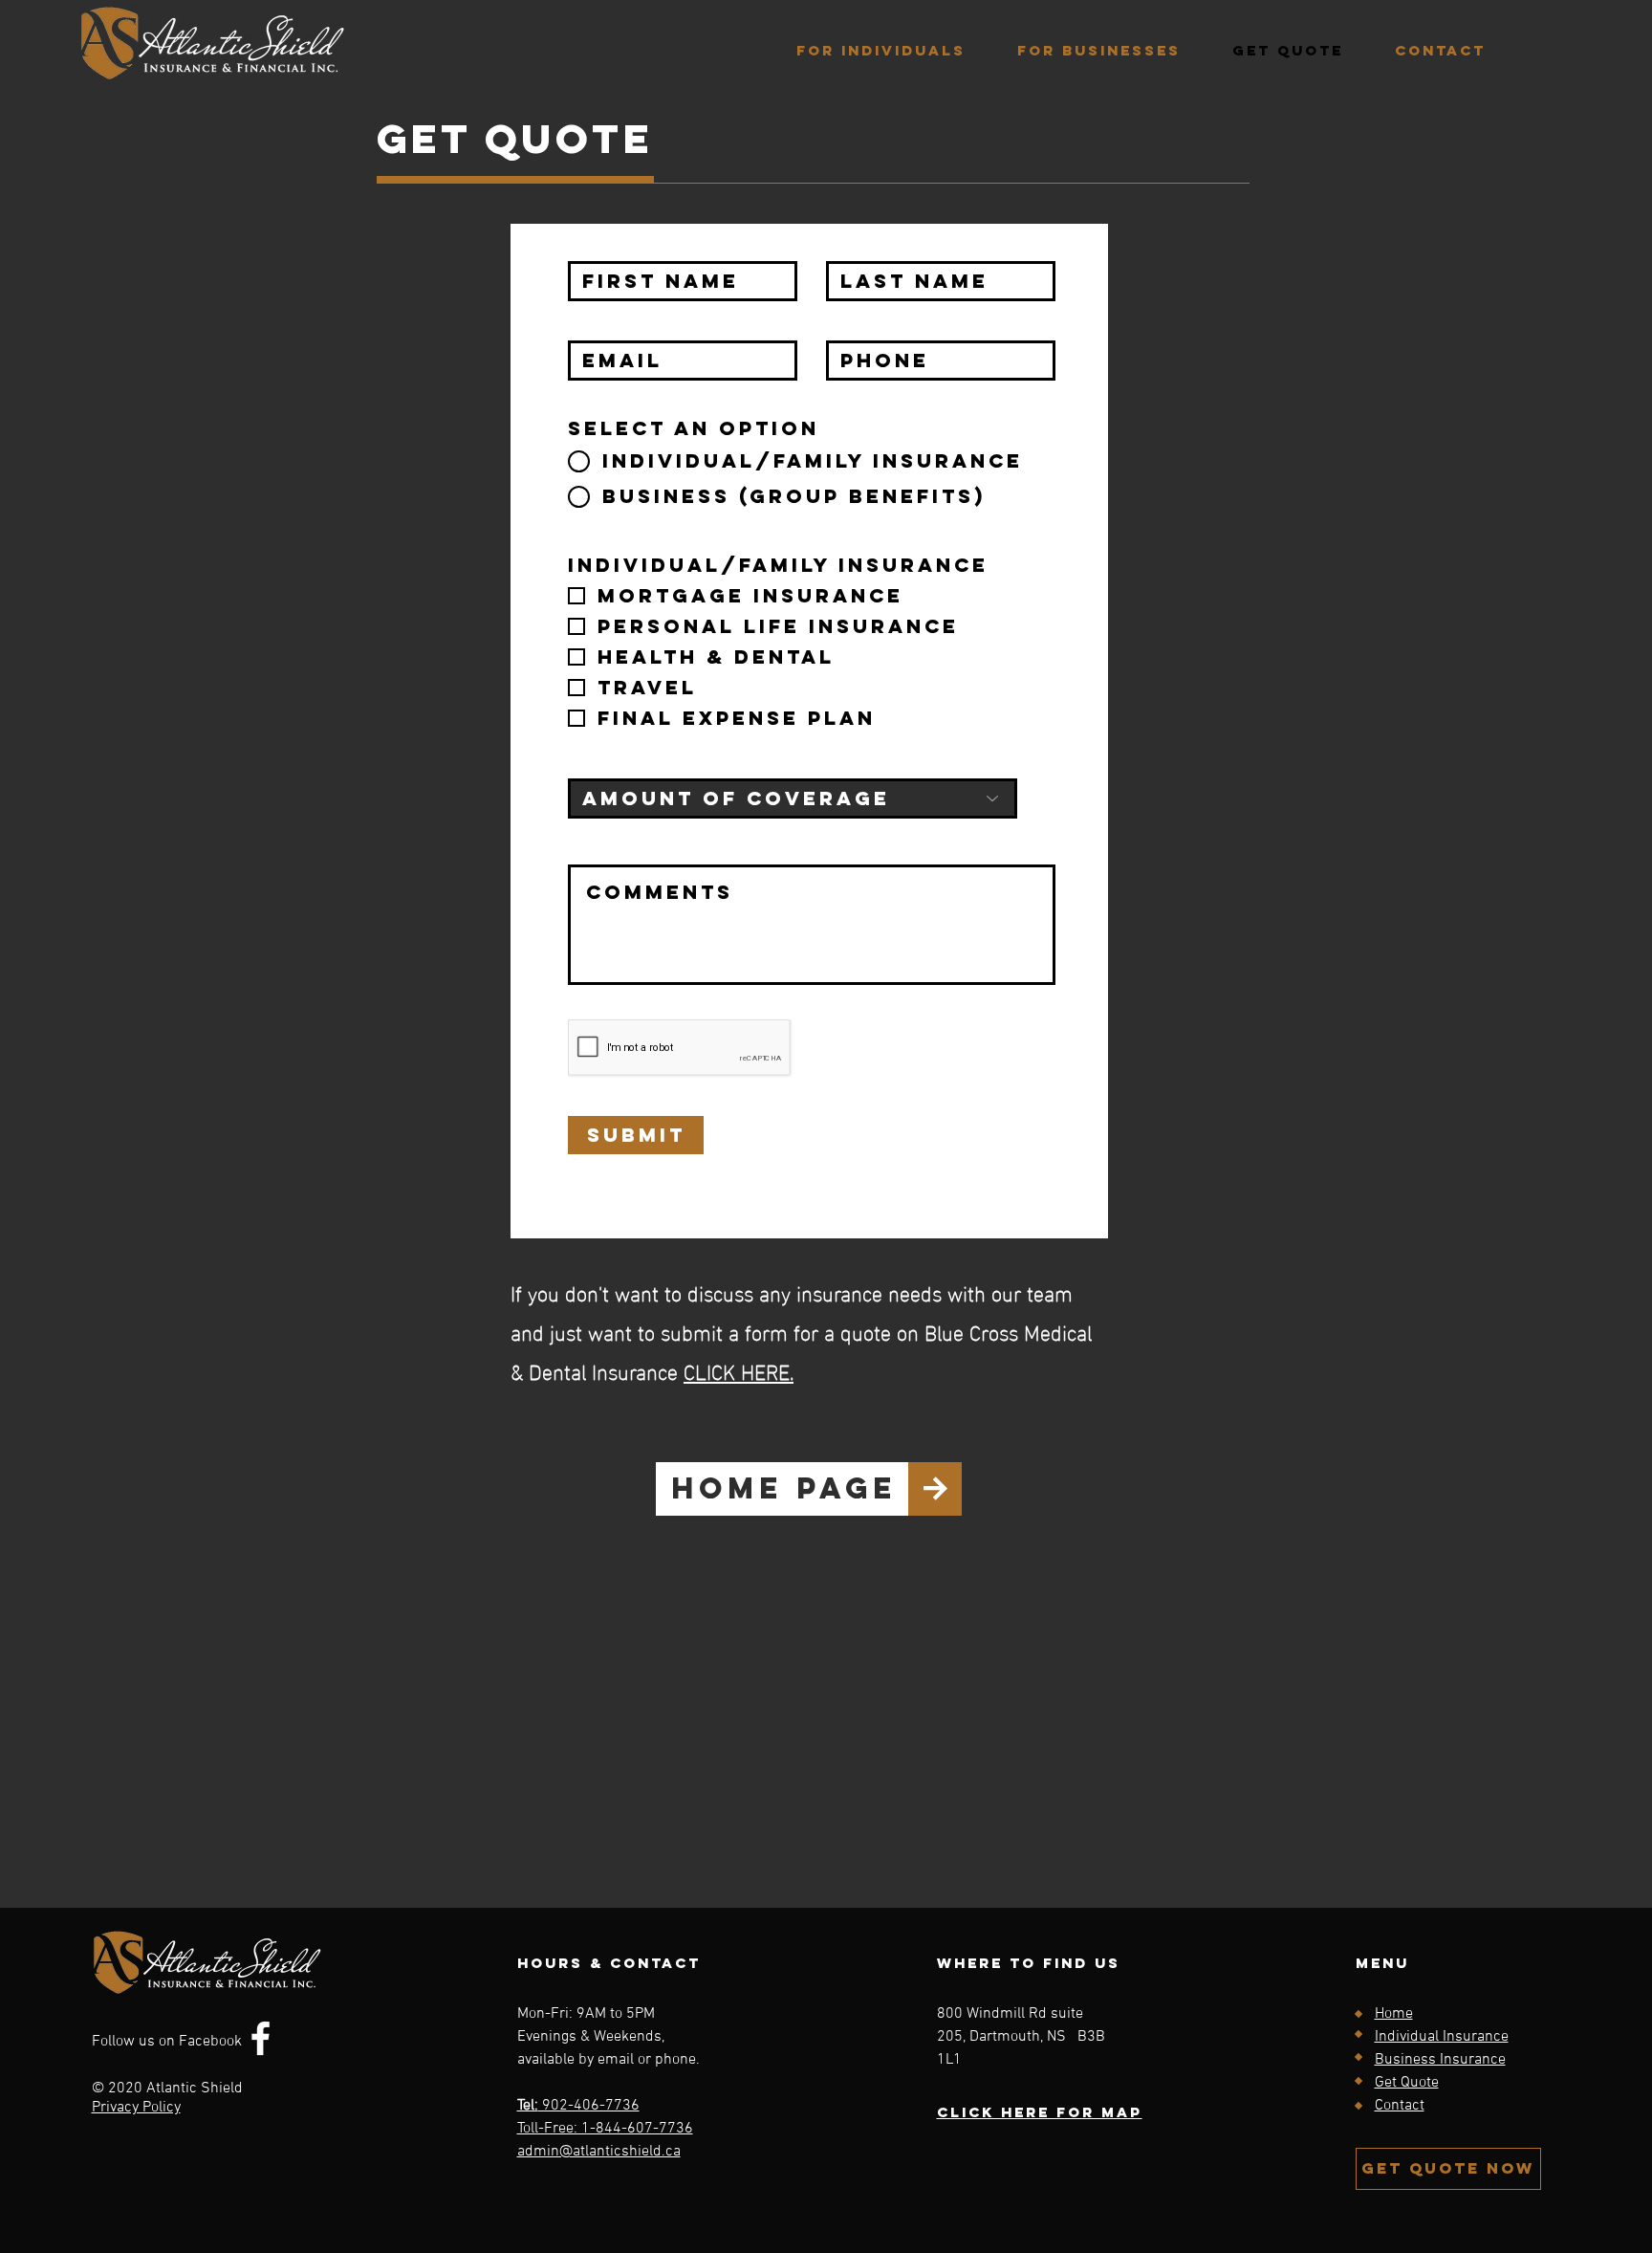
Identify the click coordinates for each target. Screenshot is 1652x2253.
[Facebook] (261, 2038)
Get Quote (1407, 2083)
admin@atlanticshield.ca (599, 2152)
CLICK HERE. (739, 1370)
